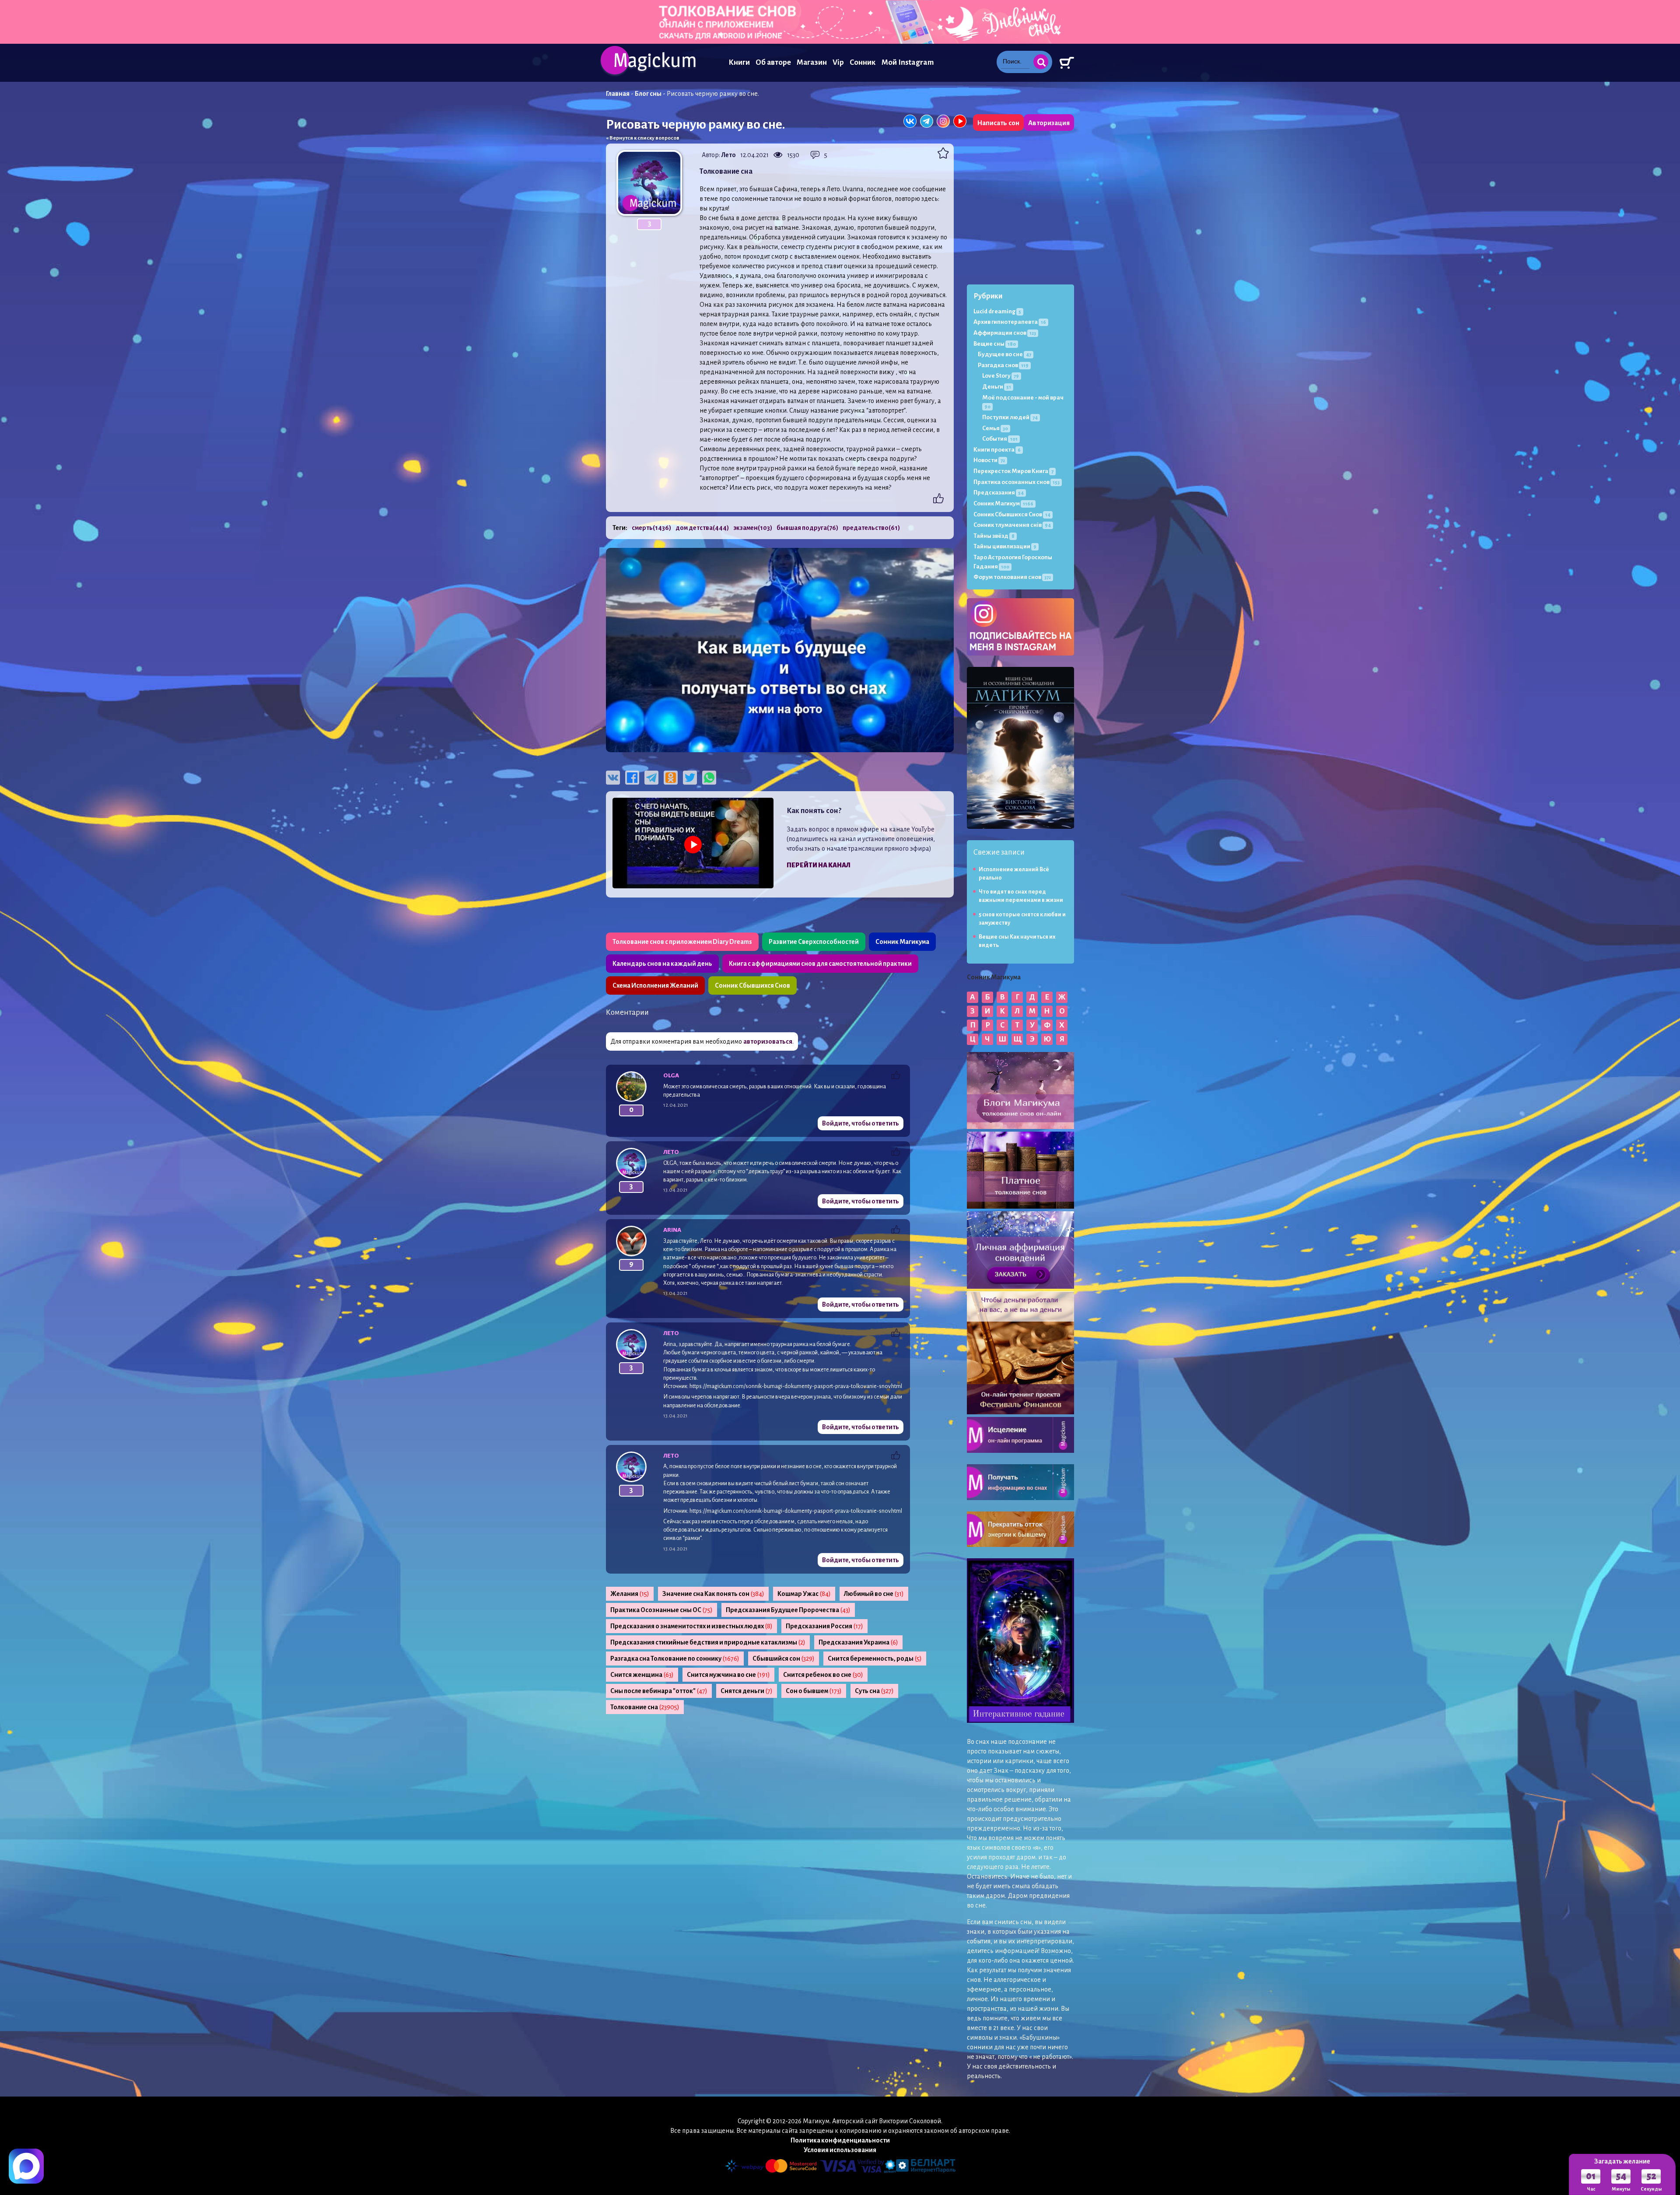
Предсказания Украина (858, 1642)
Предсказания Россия (824, 1626)
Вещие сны (995, 344)
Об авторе (773, 62)
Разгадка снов (1003, 365)
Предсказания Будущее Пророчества (788, 1610)
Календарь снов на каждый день (662, 964)
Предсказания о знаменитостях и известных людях (691, 1626)
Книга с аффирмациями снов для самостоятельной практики (820, 964)
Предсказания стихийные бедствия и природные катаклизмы (708, 1642)
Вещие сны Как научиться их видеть (1017, 941)
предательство (871, 528)
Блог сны (648, 94)
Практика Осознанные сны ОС (661, 1610)
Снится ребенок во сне (823, 1675)
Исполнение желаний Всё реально (1014, 874)
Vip (838, 62)
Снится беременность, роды (875, 1659)
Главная (618, 94)
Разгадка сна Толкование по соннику (675, 1659)
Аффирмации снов (1005, 333)
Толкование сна (645, 1707)
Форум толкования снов (1012, 577)
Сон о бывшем (814, 1691)
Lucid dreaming (997, 311)
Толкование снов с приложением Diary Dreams (682, 942)
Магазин (812, 62)
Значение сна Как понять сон (713, 1594)
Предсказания (999, 493)
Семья (995, 428)
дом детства (702, 528)
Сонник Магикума (902, 942)
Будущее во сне (1004, 354)
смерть (651, 528)
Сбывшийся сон (784, 1659)
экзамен (753, 528)
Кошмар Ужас (804, 1594)
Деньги (997, 387)
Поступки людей (1010, 417)
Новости (989, 460)
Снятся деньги (747, 1691)
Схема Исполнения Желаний (655, 985)
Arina (672, 1230)
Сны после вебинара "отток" (659, 1691)
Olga (671, 1075)
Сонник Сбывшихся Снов (752, 985)
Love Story (1001, 376)
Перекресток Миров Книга (1013, 471)
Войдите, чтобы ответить (861, 1123)
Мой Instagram (908, 62)
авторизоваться (768, 1041)
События (1000, 439)
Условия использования (840, 2150)
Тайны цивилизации (1005, 546)
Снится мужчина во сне (728, 1675)
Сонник (863, 62)
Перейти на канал (819, 865)
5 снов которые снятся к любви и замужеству (1022, 919)
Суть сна (874, 1691)
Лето (729, 155)
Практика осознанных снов (1017, 482)
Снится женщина (642, 1675)
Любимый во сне (874, 1594)
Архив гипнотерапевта (1010, 322)
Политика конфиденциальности (840, 2140)
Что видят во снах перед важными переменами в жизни (1021, 896)
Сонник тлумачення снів (1012, 525)
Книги (739, 62)
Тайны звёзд (994, 536)
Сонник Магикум (1003, 503)
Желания (630, 1594)
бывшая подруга (807, 528)
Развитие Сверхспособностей (814, 942)
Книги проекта (997, 450)
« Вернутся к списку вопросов (643, 138)
